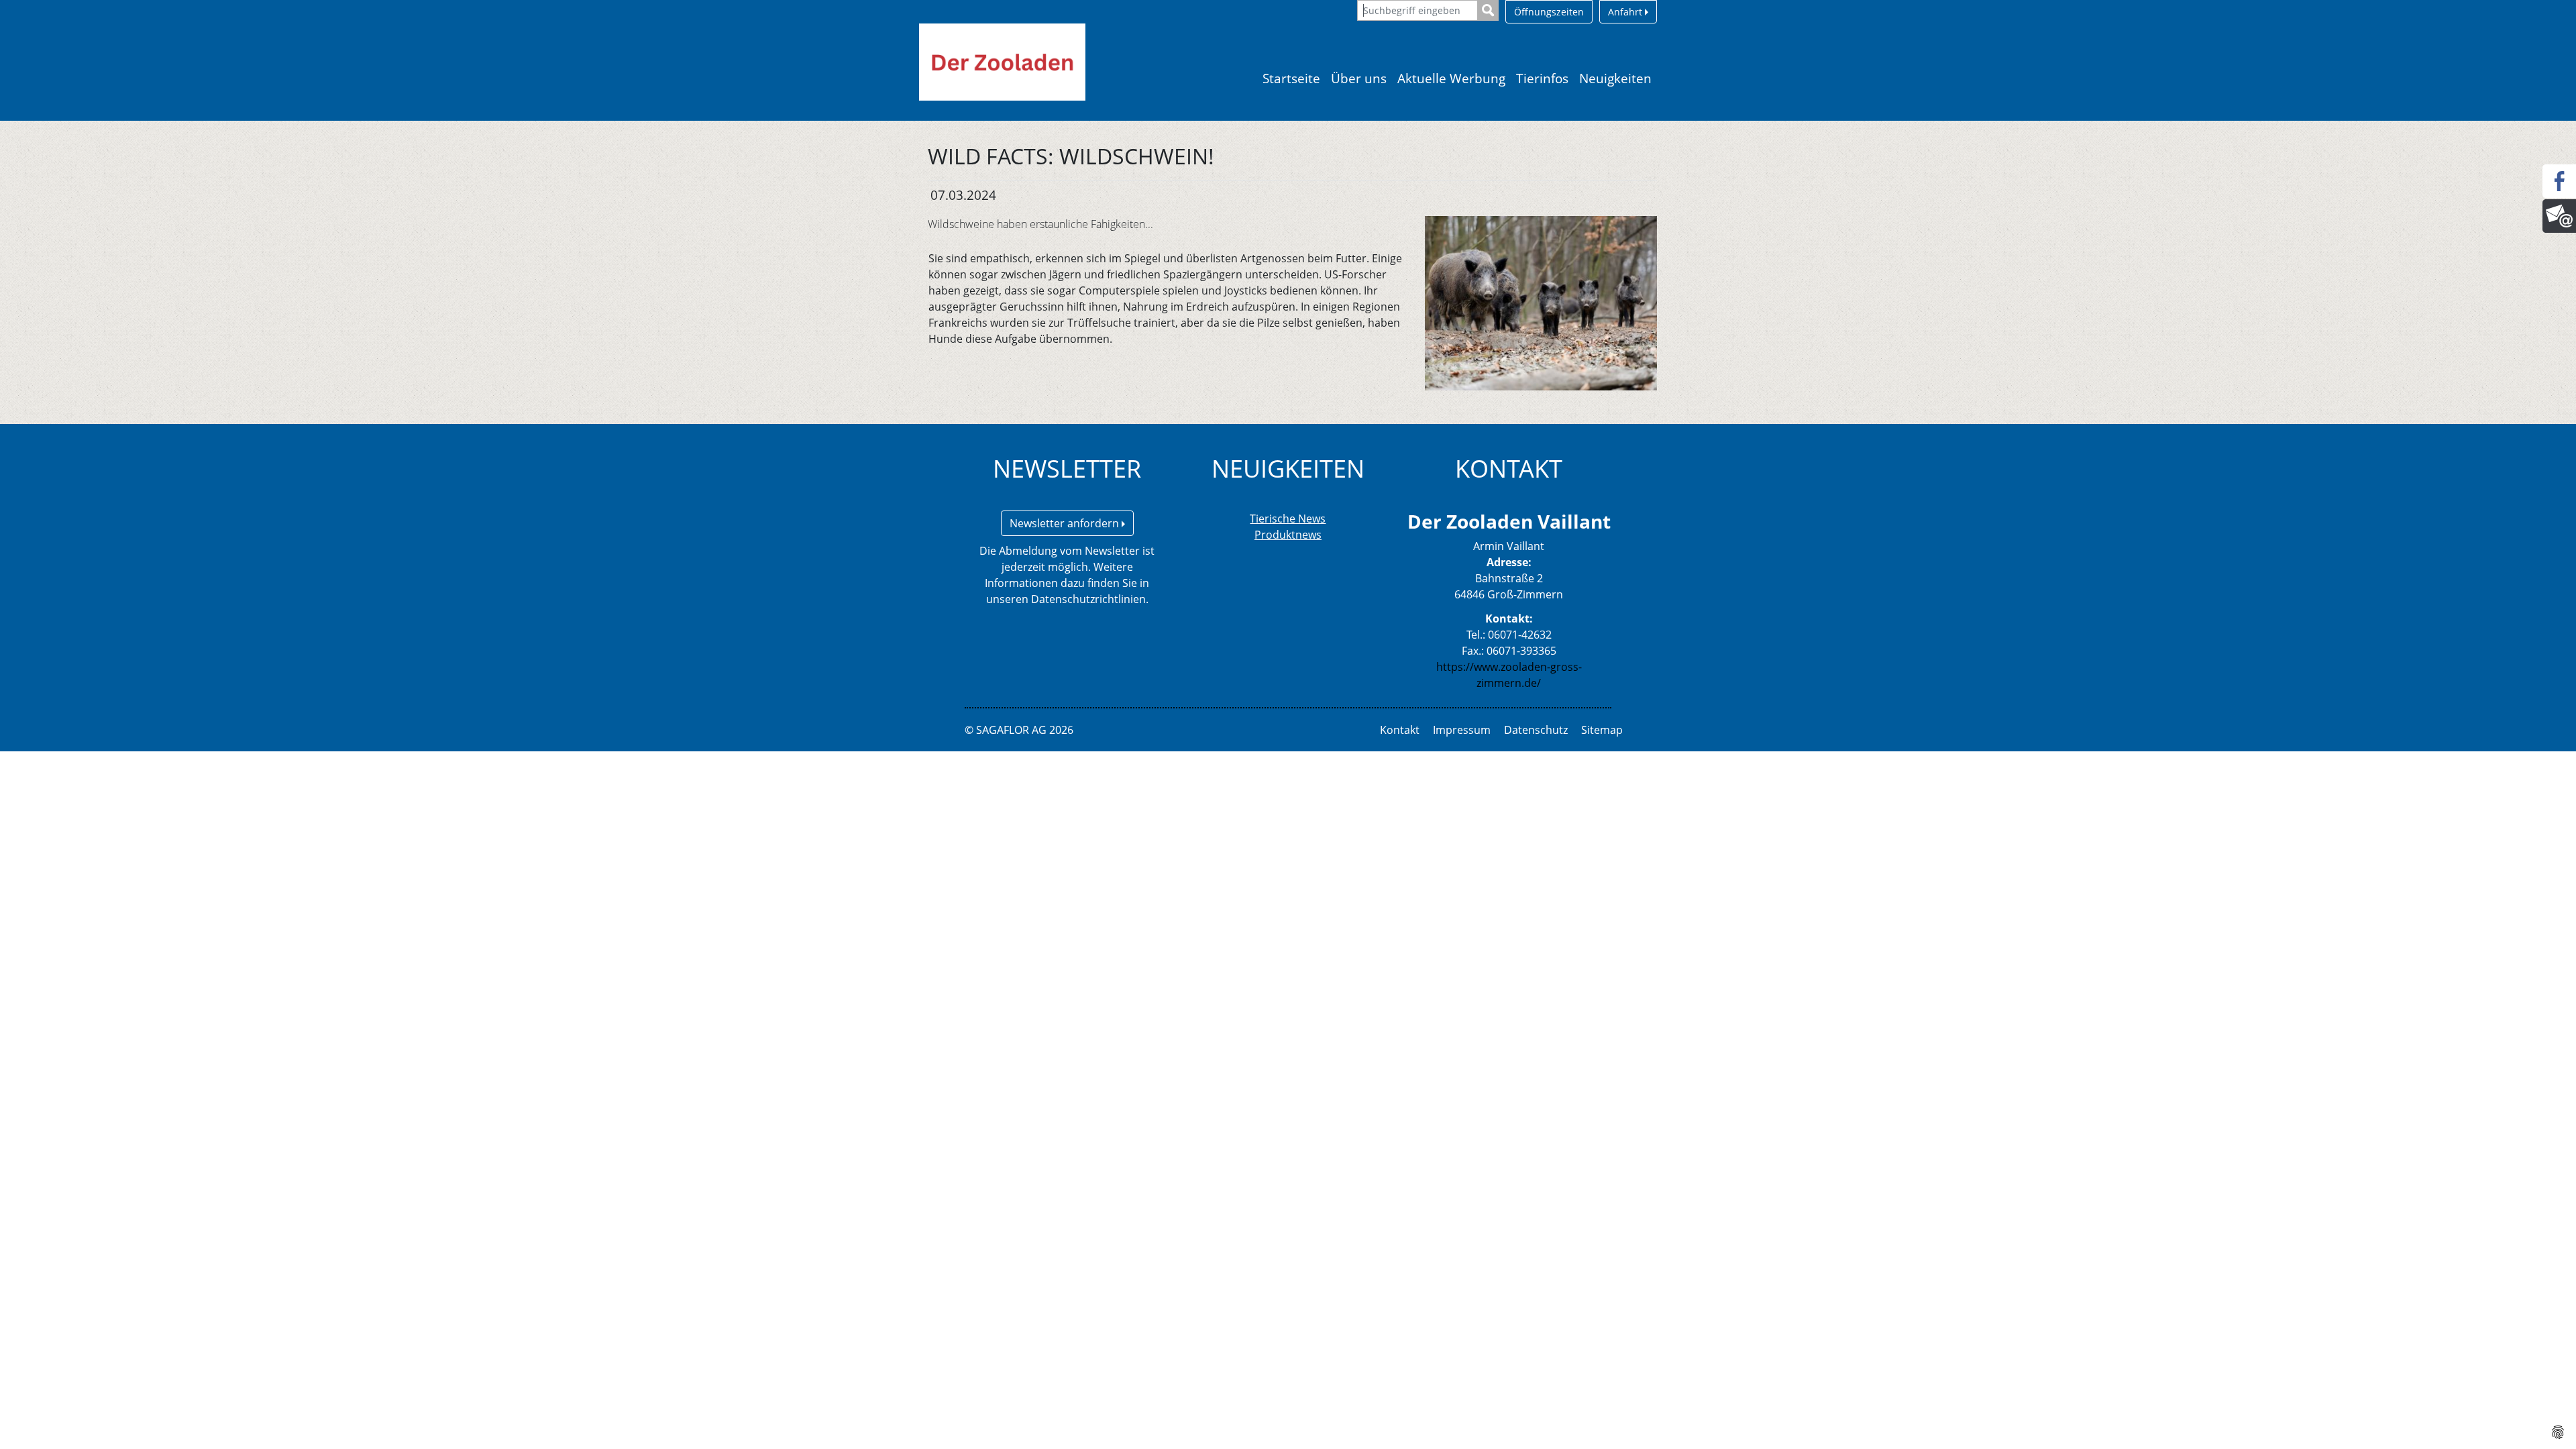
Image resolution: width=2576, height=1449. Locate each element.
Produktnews (1288, 535)
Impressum (1462, 730)
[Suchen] (1488, 10)
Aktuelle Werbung (1451, 78)
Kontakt (1400, 730)
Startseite (1291, 78)
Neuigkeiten (1615, 78)
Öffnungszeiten (1549, 12)
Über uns (1359, 78)
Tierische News (1288, 519)
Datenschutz (1536, 730)
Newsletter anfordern (1066, 523)
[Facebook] (2559, 181)
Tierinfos (1542, 78)
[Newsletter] (2559, 216)
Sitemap (1602, 730)
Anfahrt (1626, 12)
